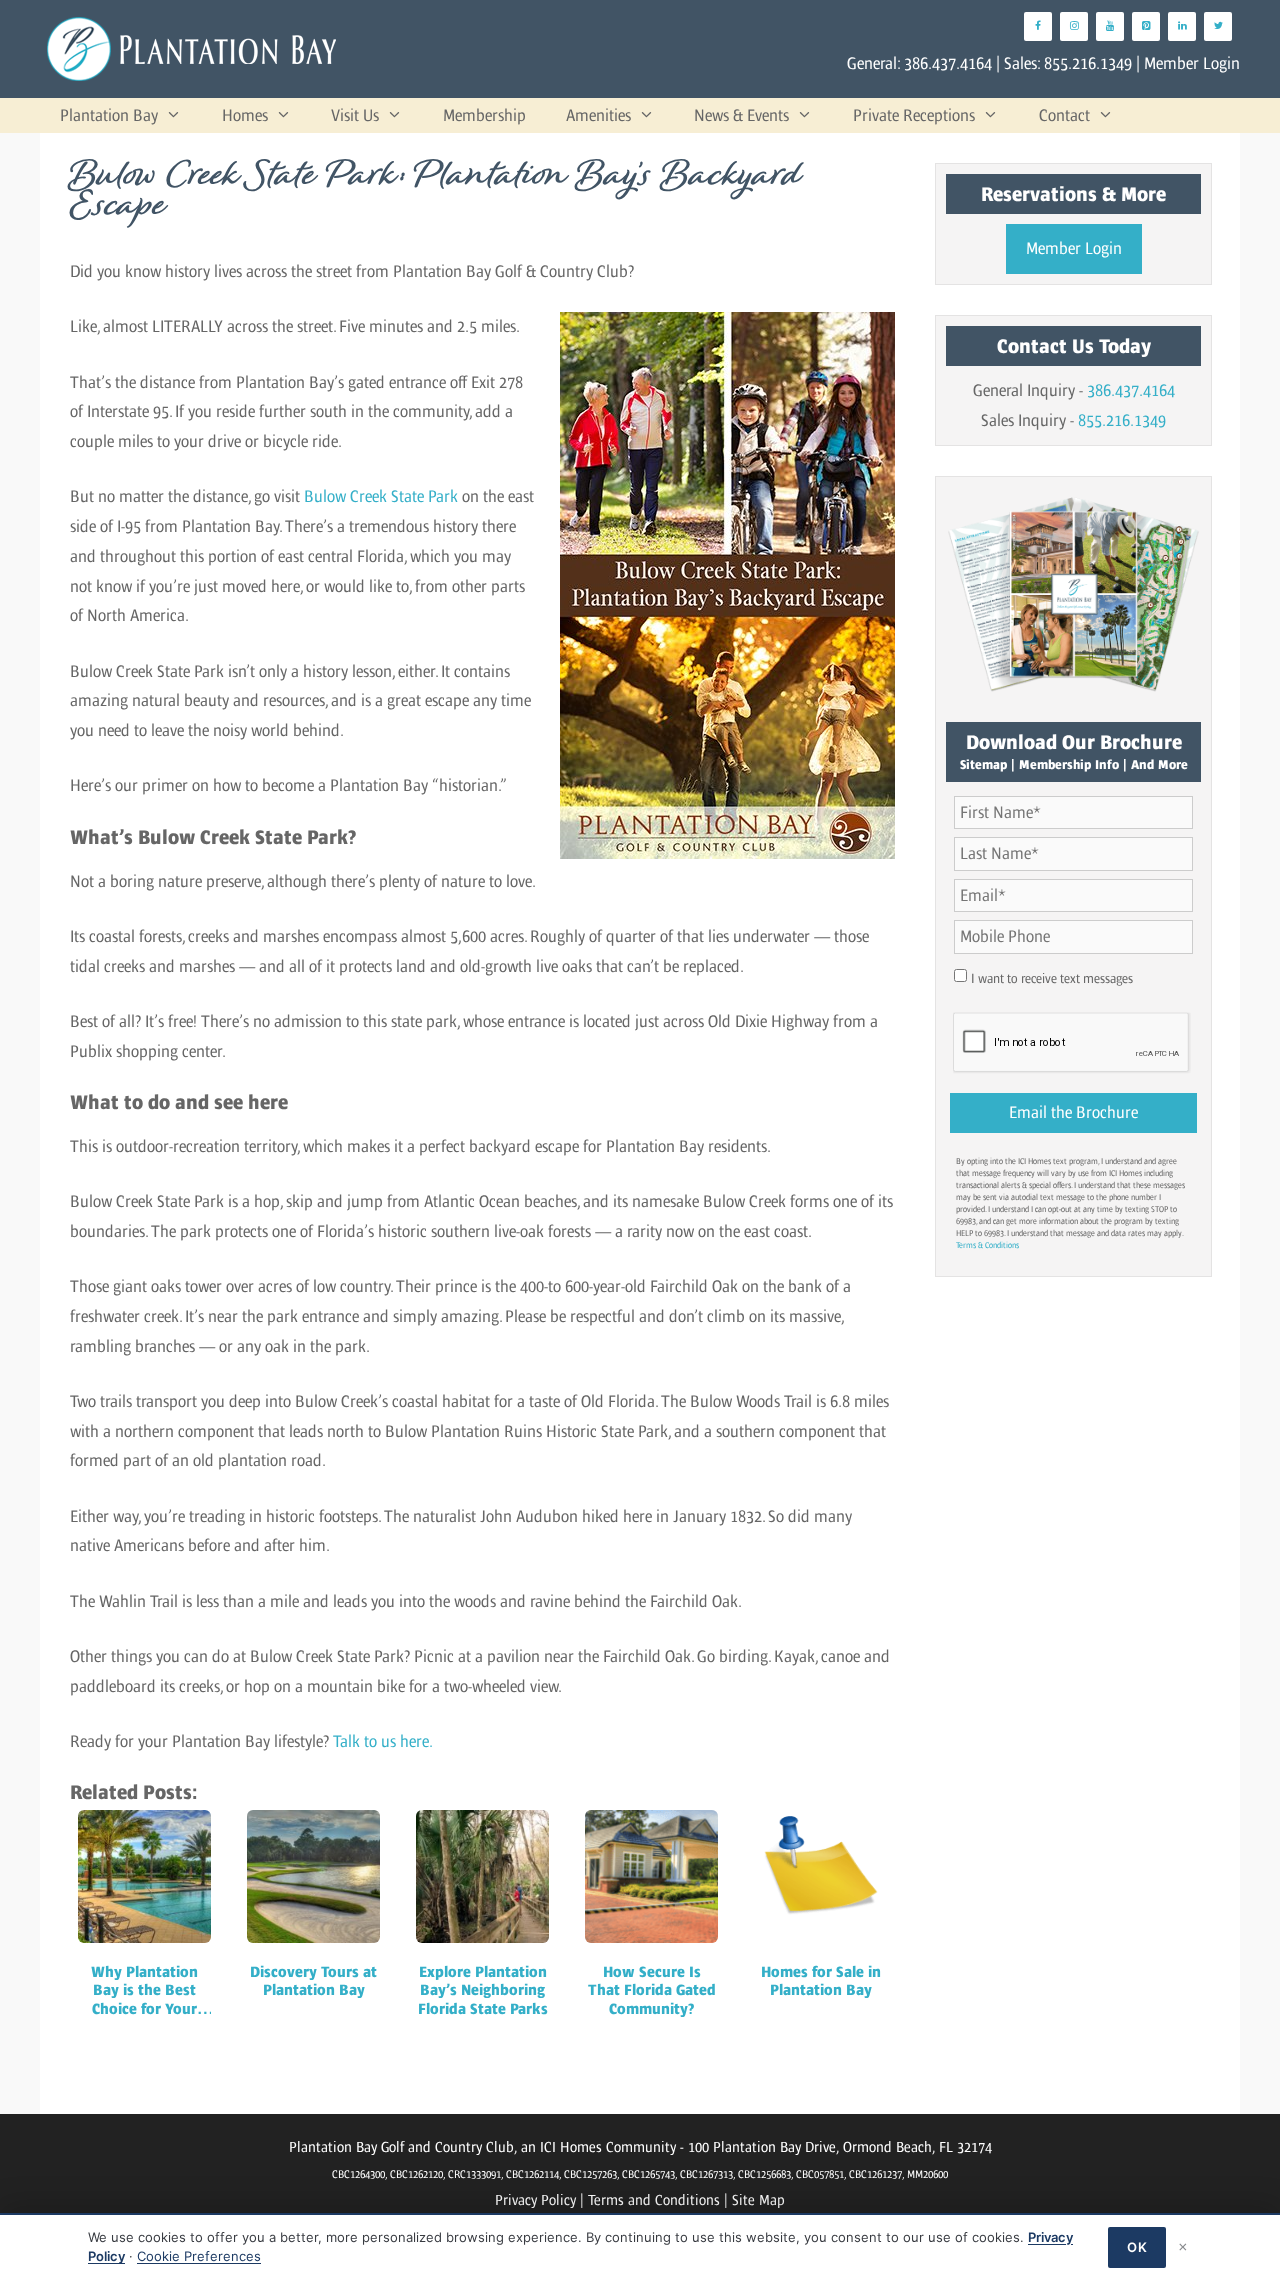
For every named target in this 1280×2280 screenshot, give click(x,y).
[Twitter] (1218, 26)
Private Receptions (914, 115)
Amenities (598, 115)
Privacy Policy (535, 2199)
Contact (1064, 115)
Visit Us (355, 115)
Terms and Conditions (654, 2199)
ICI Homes (571, 2146)
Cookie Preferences (199, 2256)
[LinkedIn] (1182, 26)
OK (1137, 2247)
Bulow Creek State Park (381, 496)
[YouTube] (1110, 26)
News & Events (741, 115)
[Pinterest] (1146, 26)
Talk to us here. (383, 1741)
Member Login (1192, 63)
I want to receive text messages (1052, 978)
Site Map (758, 2199)
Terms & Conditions (987, 1245)
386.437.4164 (948, 63)
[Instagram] (1074, 26)
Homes (245, 115)
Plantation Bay (109, 115)
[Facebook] (1038, 26)
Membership (484, 115)
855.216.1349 (1088, 63)
